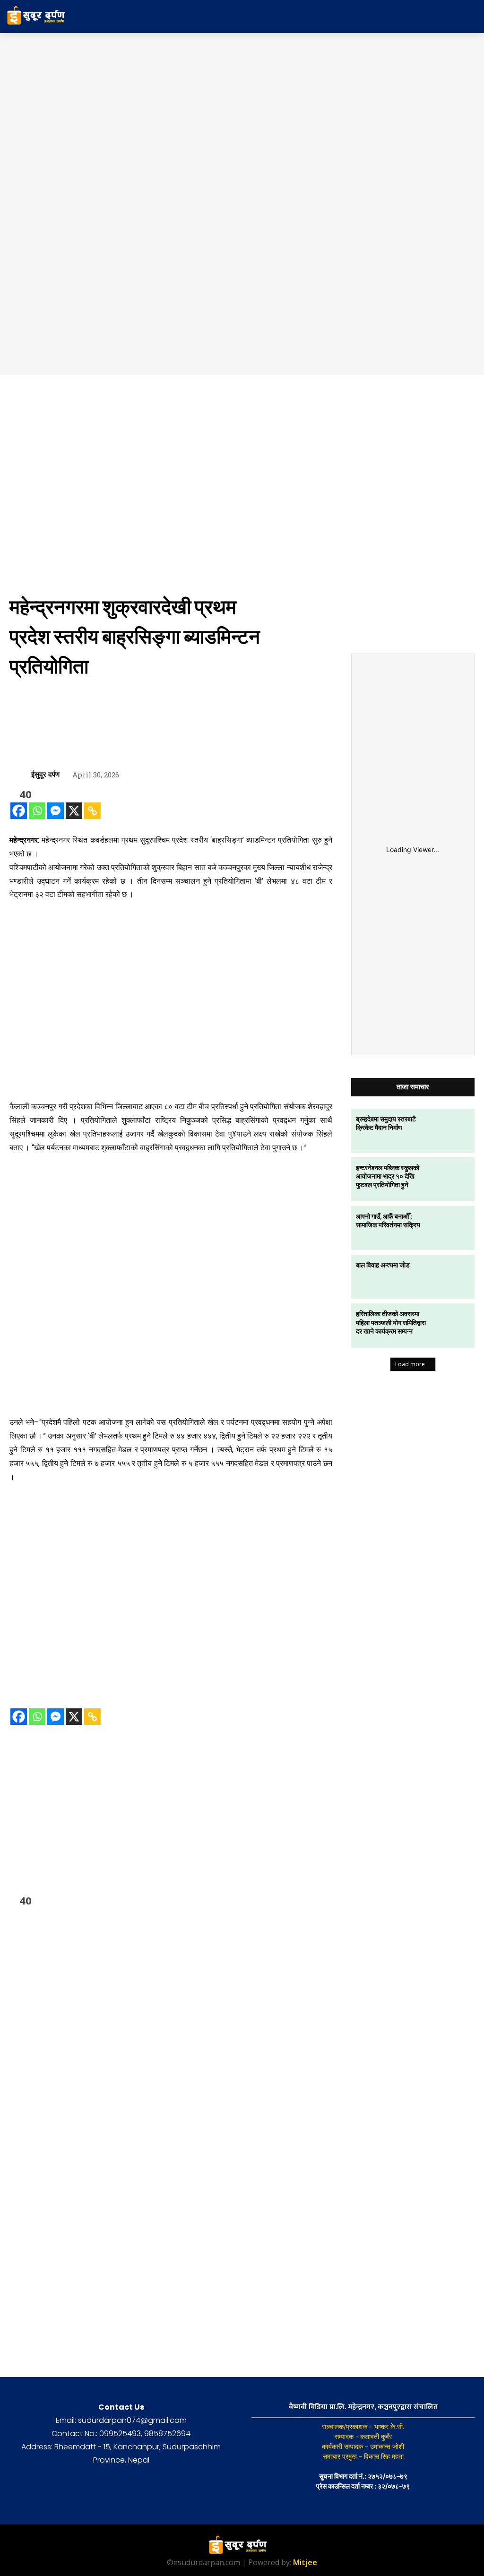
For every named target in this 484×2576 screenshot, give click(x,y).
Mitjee (305, 2562)
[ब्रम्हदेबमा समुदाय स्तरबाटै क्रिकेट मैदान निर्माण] (452, 1131)
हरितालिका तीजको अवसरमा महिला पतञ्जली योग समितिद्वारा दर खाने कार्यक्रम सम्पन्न (391, 1322)
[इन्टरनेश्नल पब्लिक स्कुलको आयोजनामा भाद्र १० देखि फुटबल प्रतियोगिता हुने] (452, 1179)
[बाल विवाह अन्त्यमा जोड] (452, 1277)
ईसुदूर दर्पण (45, 774)
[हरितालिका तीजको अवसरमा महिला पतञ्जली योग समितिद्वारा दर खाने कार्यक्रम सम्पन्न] (452, 1325)
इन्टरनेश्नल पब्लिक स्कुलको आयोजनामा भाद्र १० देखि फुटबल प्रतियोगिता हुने (388, 1176)
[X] (74, 811)
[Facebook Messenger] (56, 811)
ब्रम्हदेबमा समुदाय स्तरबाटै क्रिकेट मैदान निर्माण (386, 1123)
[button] (454, 17)
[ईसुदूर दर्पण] (20, 774)
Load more (410, 1364)
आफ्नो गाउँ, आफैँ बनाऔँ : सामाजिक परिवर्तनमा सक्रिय (388, 1220)
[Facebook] (19, 811)
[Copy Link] (92, 811)
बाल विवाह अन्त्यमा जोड (383, 1265)
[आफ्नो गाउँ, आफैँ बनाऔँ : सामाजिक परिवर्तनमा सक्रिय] (452, 1228)
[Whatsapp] (37, 811)
